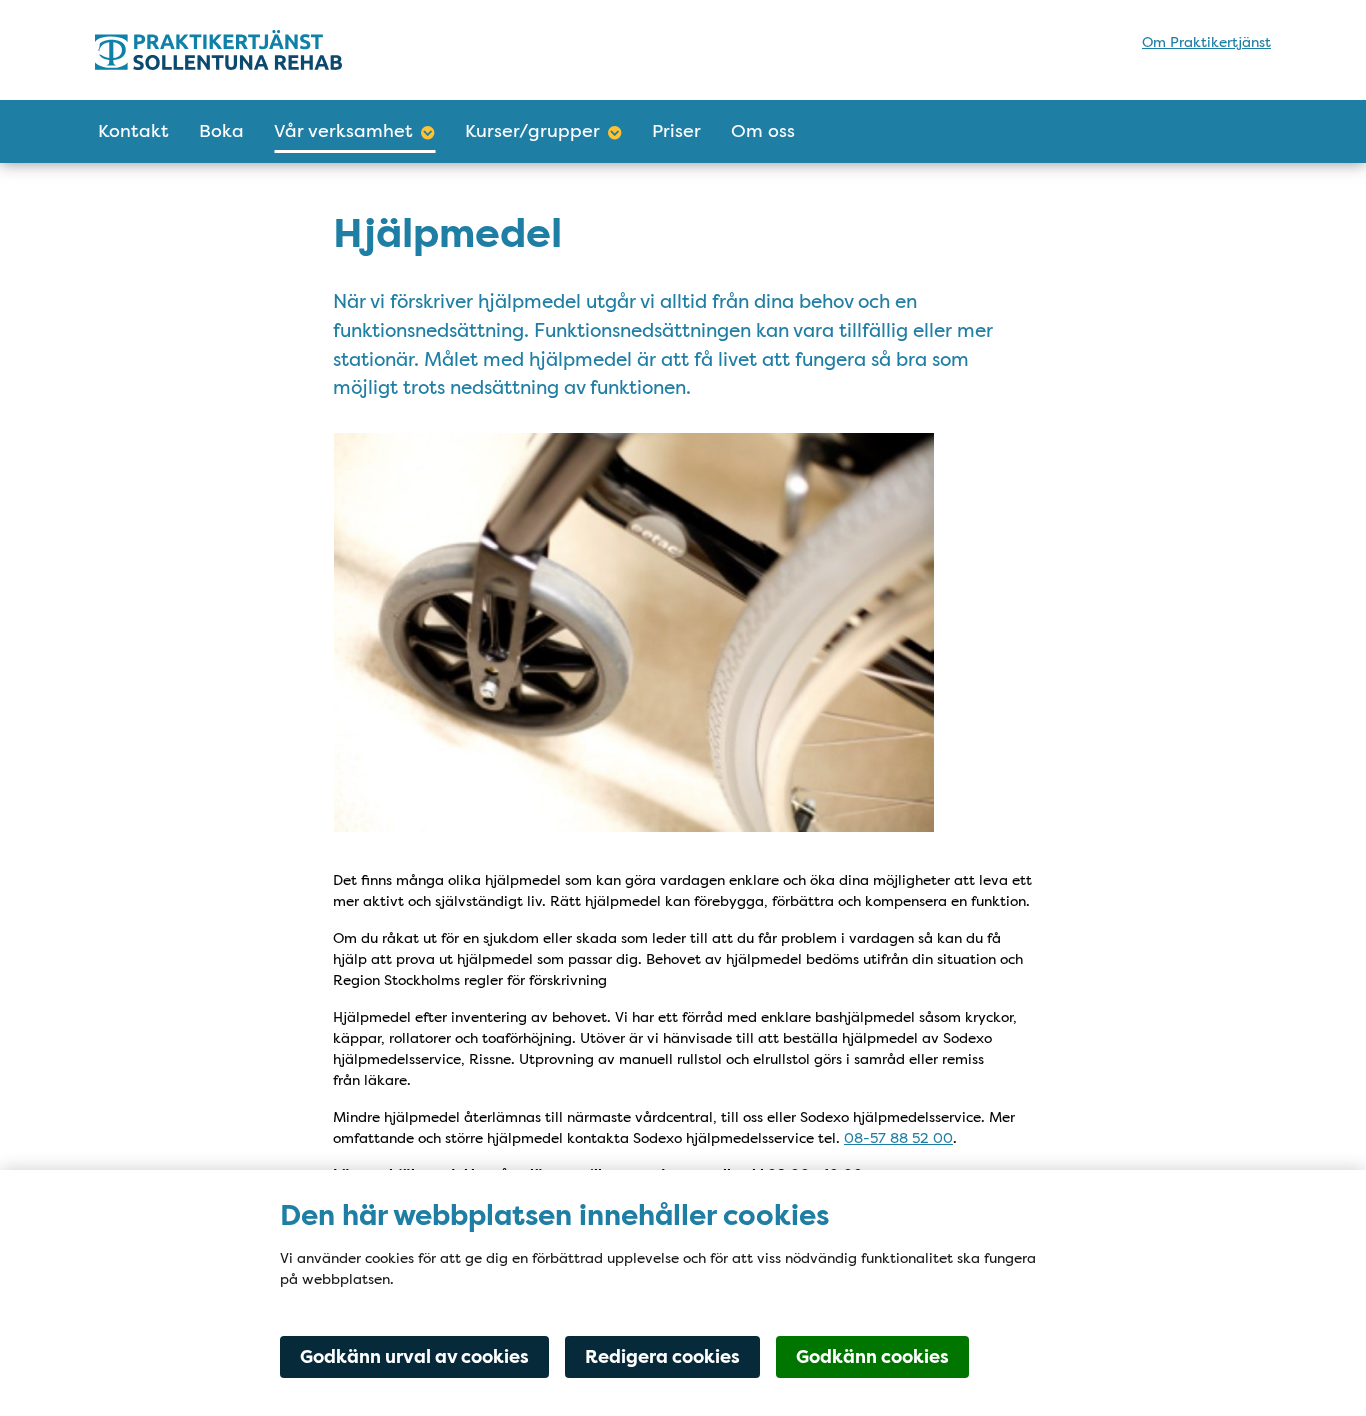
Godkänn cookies (872, 1357)
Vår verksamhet (343, 131)
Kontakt (133, 131)
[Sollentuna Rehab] (270, 50)
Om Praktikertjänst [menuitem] (1206, 42)
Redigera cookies (662, 1357)
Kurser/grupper (532, 131)
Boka (221, 131)
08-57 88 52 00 (898, 1138)
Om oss (763, 131)
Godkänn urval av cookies (414, 1357)
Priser (676, 131)
